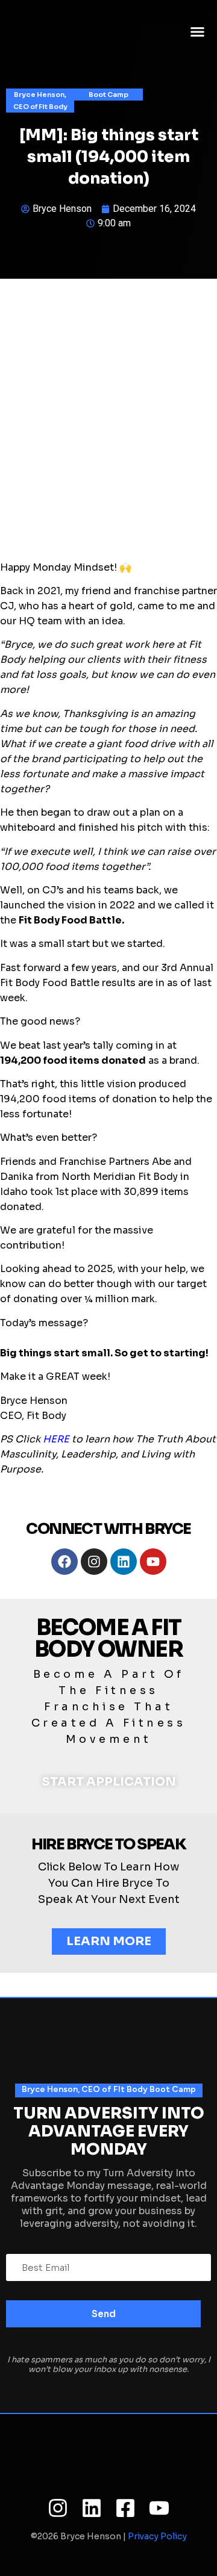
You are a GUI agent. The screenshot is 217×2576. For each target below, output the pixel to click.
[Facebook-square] (125, 2508)
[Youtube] (153, 1562)
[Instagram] (94, 1562)
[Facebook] (64, 1562)
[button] (198, 32)
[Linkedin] (124, 1562)
